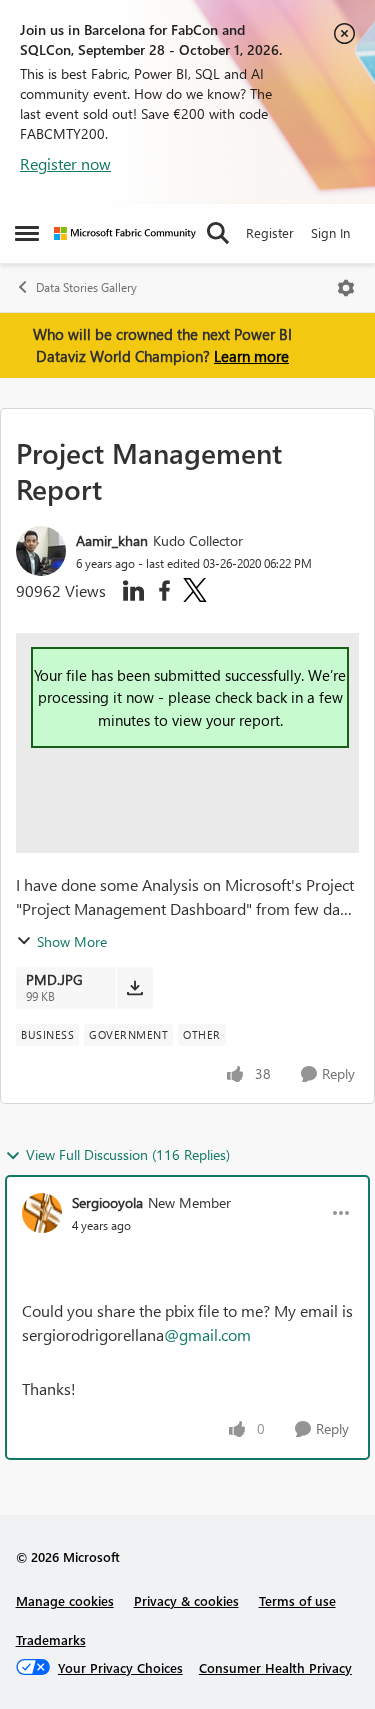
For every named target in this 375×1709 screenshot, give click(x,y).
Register (270, 232)
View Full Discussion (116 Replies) (128, 1154)
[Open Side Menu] (27, 233)
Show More (72, 941)
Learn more (251, 356)
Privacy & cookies (186, 1600)
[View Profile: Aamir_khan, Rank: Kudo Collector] (41, 551)
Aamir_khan (112, 540)
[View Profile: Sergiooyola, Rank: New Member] (42, 1213)
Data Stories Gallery (86, 287)
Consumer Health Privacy (275, 1667)
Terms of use (297, 1600)
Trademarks (51, 1639)
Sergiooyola (107, 1202)
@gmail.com (207, 1334)
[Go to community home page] (125, 233)
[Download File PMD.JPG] (134, 988)
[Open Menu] (346, 288)
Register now (65, 163)
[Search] (218, 233)
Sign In (330, 232)
